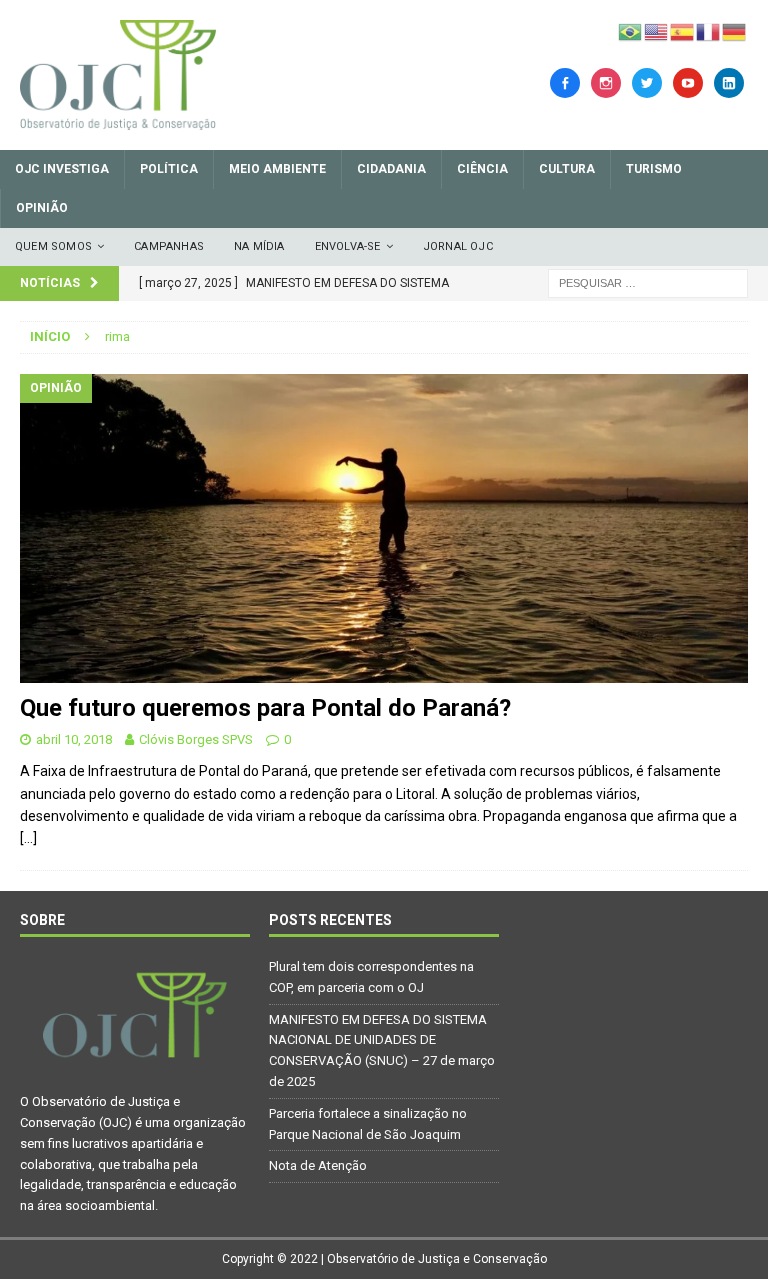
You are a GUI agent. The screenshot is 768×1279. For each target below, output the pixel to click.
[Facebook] (565, 82)
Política (169, 169)
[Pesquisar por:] (648, 282)
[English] (657, 31)
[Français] (709, 31)
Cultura (567, 169)
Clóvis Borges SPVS (196, 739)
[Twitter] (647, 82)
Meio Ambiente (277, 169)
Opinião (42, 208)
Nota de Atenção (318, 1165)
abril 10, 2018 (74, 739)
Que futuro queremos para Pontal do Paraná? (265, 708)
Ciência (482, 169)
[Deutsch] (735, 31)
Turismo (654, 169)
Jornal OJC (458, 246)
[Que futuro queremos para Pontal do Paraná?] (384, 529)
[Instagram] (606, 82)
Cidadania (391, 169)
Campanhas (169, 246)
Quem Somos (53, 246)
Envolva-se (348, 246)
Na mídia (259, 246)
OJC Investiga (62, 169)
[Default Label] (688, 82)
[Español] (683, 31)
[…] (28, 838)
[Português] (631, 31)
